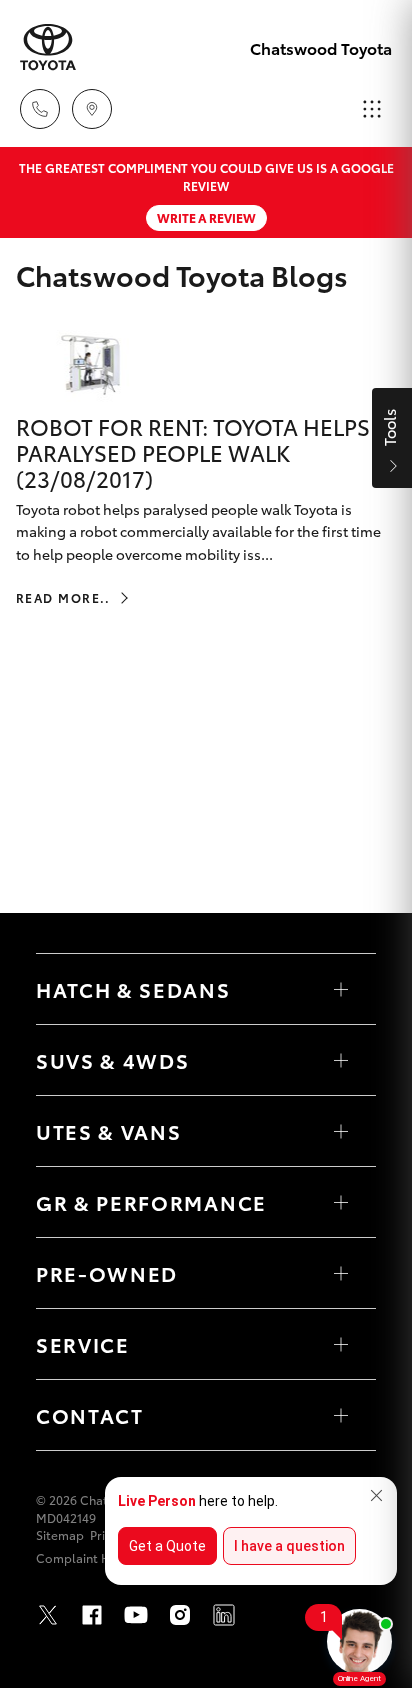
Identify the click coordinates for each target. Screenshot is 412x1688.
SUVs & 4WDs (112, 1060)
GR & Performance (151, 1202)
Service (83, 1344)
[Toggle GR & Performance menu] (341, 1202)
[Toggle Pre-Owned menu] (341, 1273)
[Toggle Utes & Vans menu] (341, 1131)
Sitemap (60, 1534)
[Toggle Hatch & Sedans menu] (341, 989)
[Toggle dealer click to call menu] (40, 109)
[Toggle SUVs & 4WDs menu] (341, 1060)
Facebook (92, 1615)
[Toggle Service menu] (341, 1344)
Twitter (48, 1615)
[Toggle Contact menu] (341, 1415)
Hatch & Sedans (133, 989)
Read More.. (63, 597)
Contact (90, 1415)
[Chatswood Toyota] (48, 47)
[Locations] (92, 109)
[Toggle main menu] (372, 109)
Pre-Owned (107, 1273)
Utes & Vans (108, 1131)
